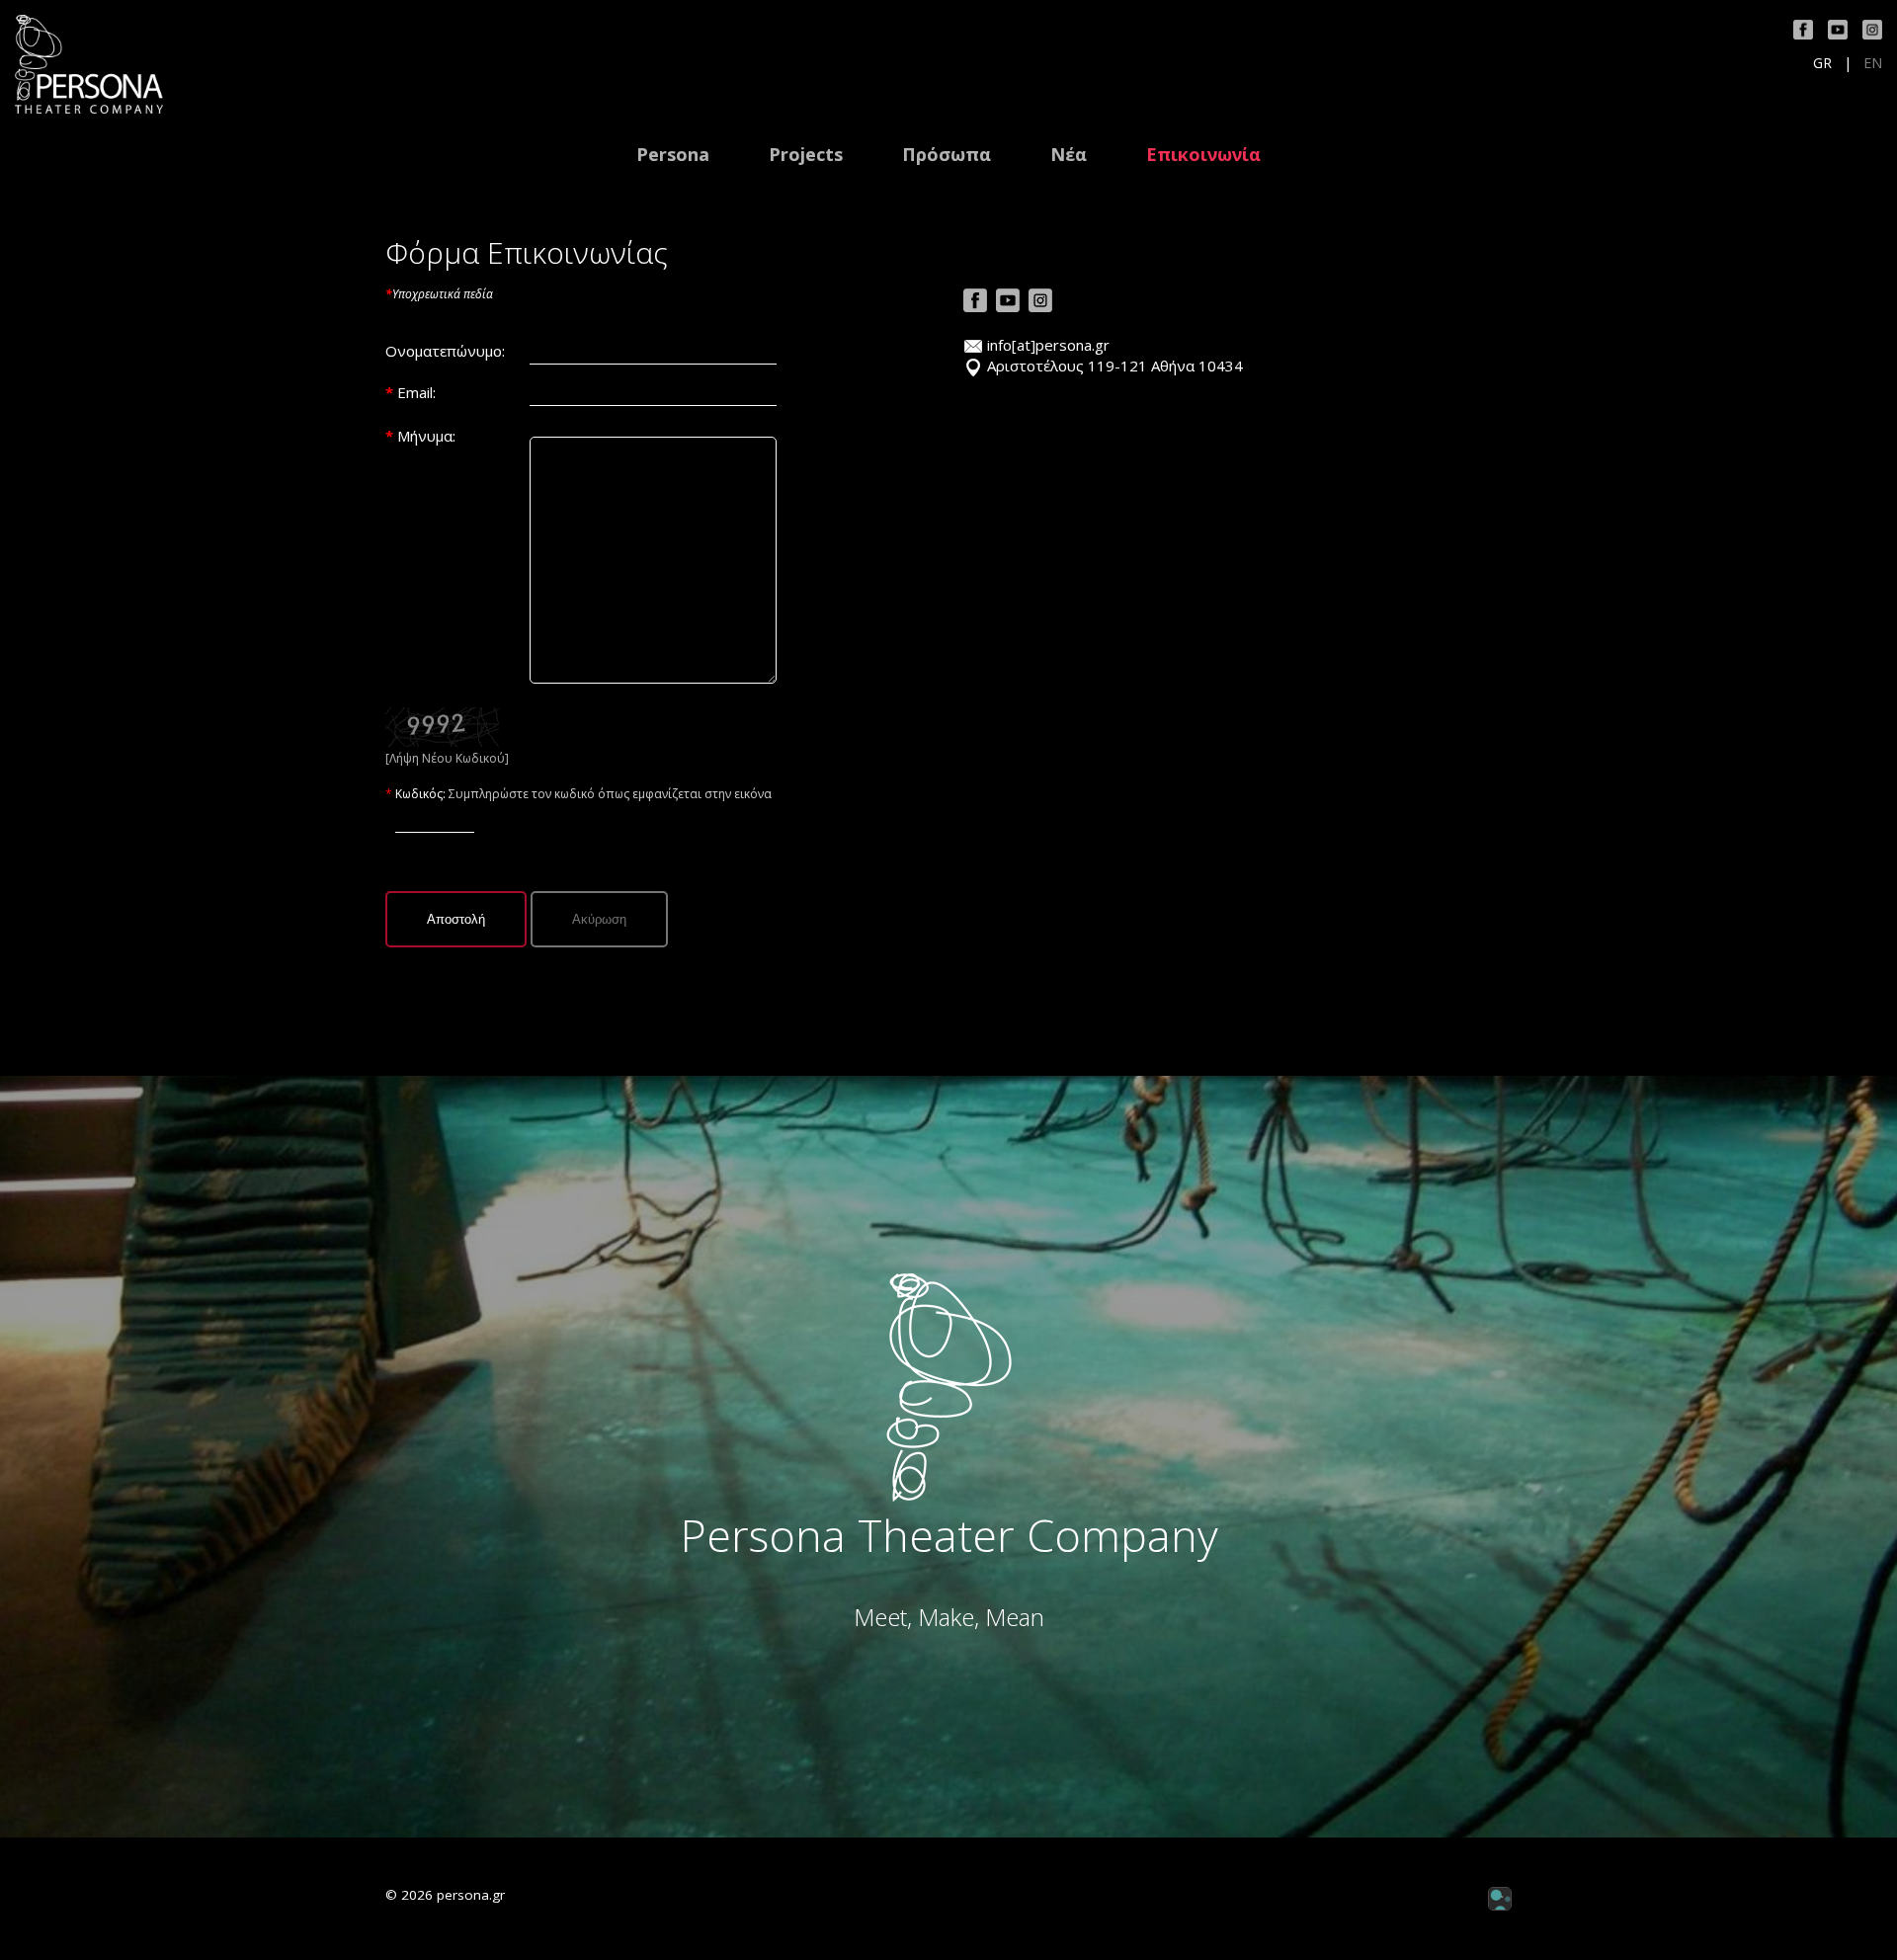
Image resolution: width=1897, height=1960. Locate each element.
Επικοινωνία (1203, 155)
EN (1873, 63)
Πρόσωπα (947, 155)
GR (1822, 63)
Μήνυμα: (426, 436)
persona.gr (471, 1895)
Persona (673, 155)
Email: (416, 392)
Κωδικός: (422, 794)
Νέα (1069, 155)
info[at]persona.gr (1048, 345)
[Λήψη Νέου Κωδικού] (442, 725)
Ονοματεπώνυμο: (445, 351)
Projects (806, 155)
